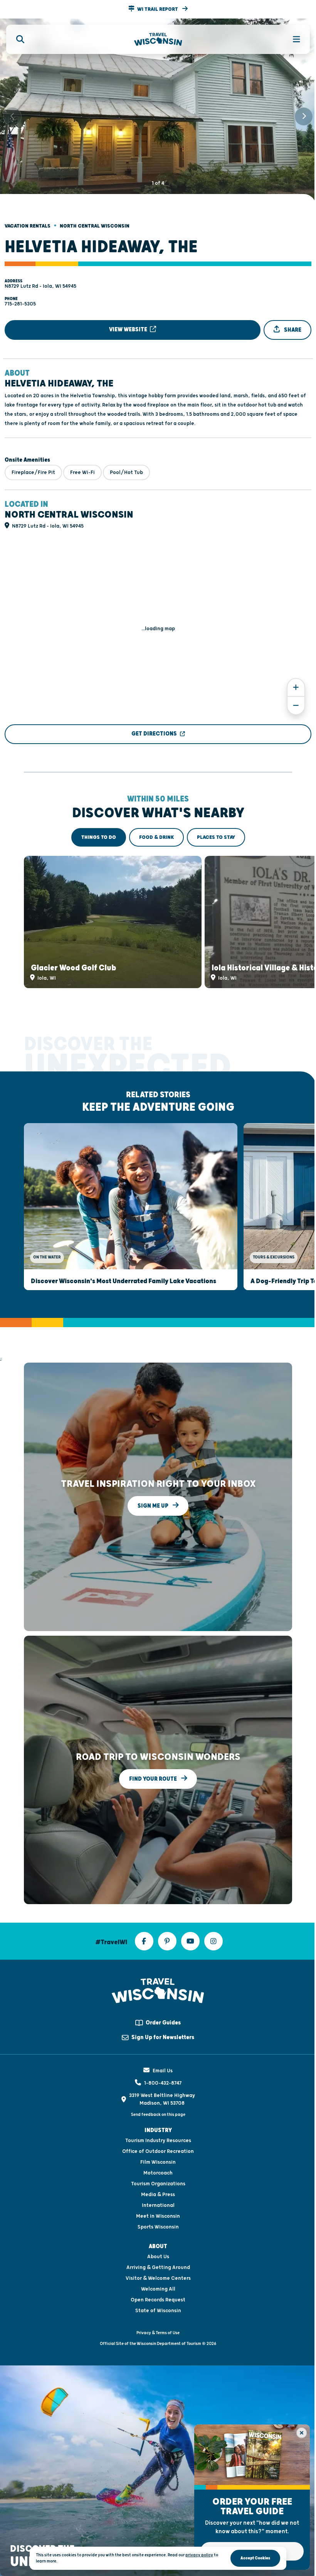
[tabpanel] (158, 922)
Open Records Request (158, 2300)
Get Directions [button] (154, 734)
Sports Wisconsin (158, 2227)
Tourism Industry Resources (158, 2141)
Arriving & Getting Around (158, 2267)
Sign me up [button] (154, 1506)
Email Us (163, 2071)
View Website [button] (129, 330)
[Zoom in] (296, 687)
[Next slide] (304, 116)
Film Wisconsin (158, 2162)
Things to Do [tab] (99, 837)
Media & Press (158, 2195)
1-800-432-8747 (163, 2083)
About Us (158, 2257)
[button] (158, 9)
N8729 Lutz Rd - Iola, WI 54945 (40, 286)
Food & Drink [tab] (156, 837)
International (158, 2205)
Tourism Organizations (158, 2184)
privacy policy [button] (199, 2555)
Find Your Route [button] (154, 1779)
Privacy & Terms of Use (158, 2333)
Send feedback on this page (158, 2115)
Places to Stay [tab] (216, 837)
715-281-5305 (20, 304)
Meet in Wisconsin (158, 2216)
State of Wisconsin (158, 2311)
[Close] (302, 2433)
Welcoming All (158, 2289)
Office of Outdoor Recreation (158, 2151)
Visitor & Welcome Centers (158, 2278)
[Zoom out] (296, 706)
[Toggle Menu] (292, 39)
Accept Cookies (255, 2558)
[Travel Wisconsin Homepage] (158, 40)
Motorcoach (158, 2173)
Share (292, 330)
